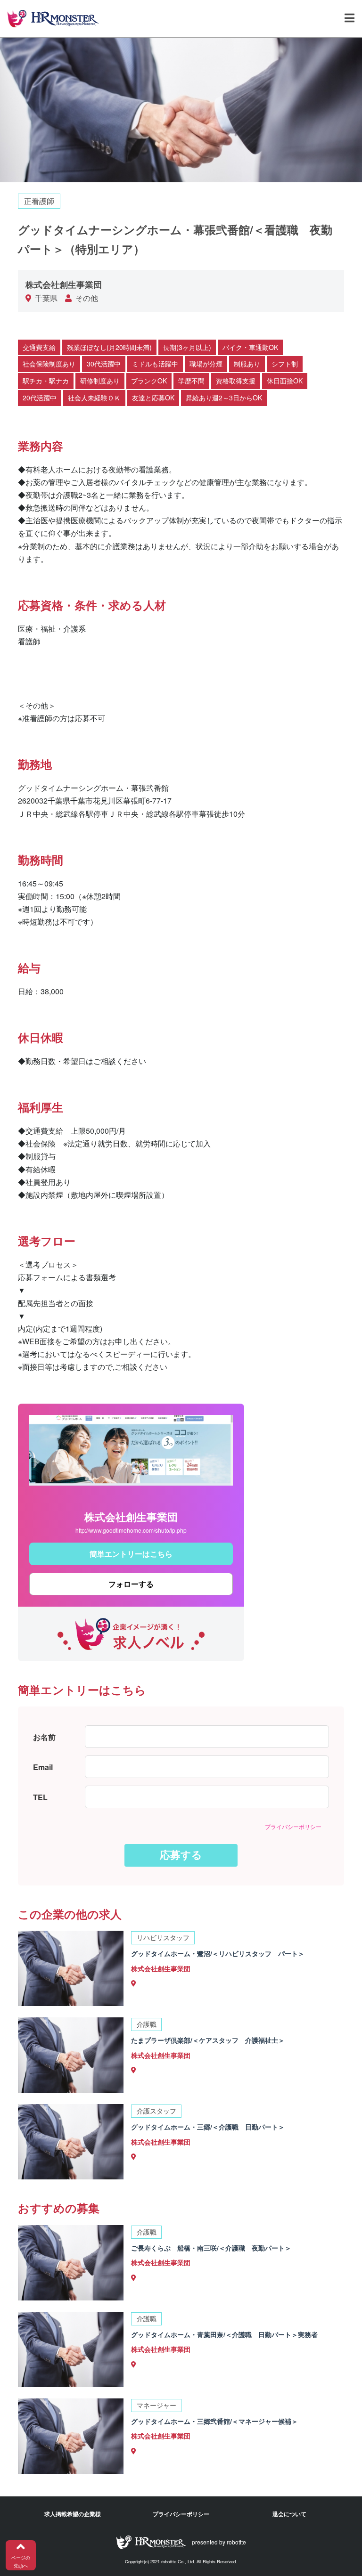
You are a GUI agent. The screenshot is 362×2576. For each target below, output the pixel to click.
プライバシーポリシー (293, 1826)
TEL (40, 1797)
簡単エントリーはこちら (131, 1554)
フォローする (131, 1584)
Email (43, 1767)
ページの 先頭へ (21, 2562)
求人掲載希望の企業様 (73, 2514)
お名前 (44, 1737)
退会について (289, 2514)
